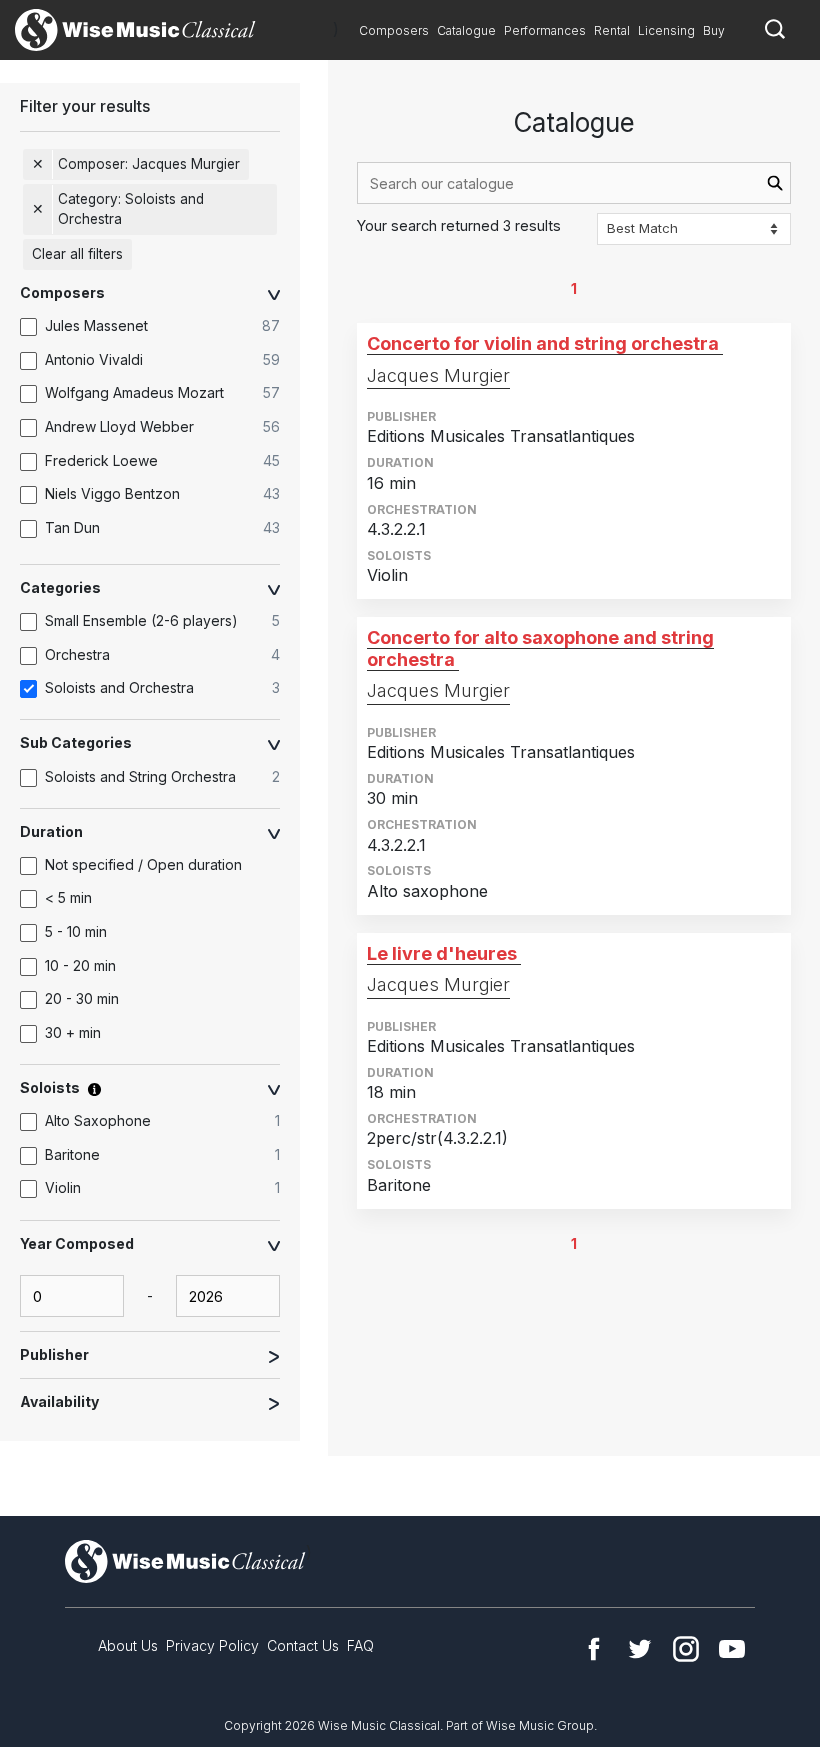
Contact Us (303, 1645)
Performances (545, 30)
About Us (128, 1645)
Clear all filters (77, 254)
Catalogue (466, 30)
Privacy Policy (212, 1645)
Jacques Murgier (438, 375)
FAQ (360, 1645)
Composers (394, 30)
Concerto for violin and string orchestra (543, 343)
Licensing (666, 30)
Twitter (640, 1649)
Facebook (594, 1649)
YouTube (732, 1649)
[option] (160, 327)
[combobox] (574, 183)
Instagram (686, 1649)
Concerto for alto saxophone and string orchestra (540, 648)
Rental (612, 30)
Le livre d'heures (442, 953)
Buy (714, 30)
